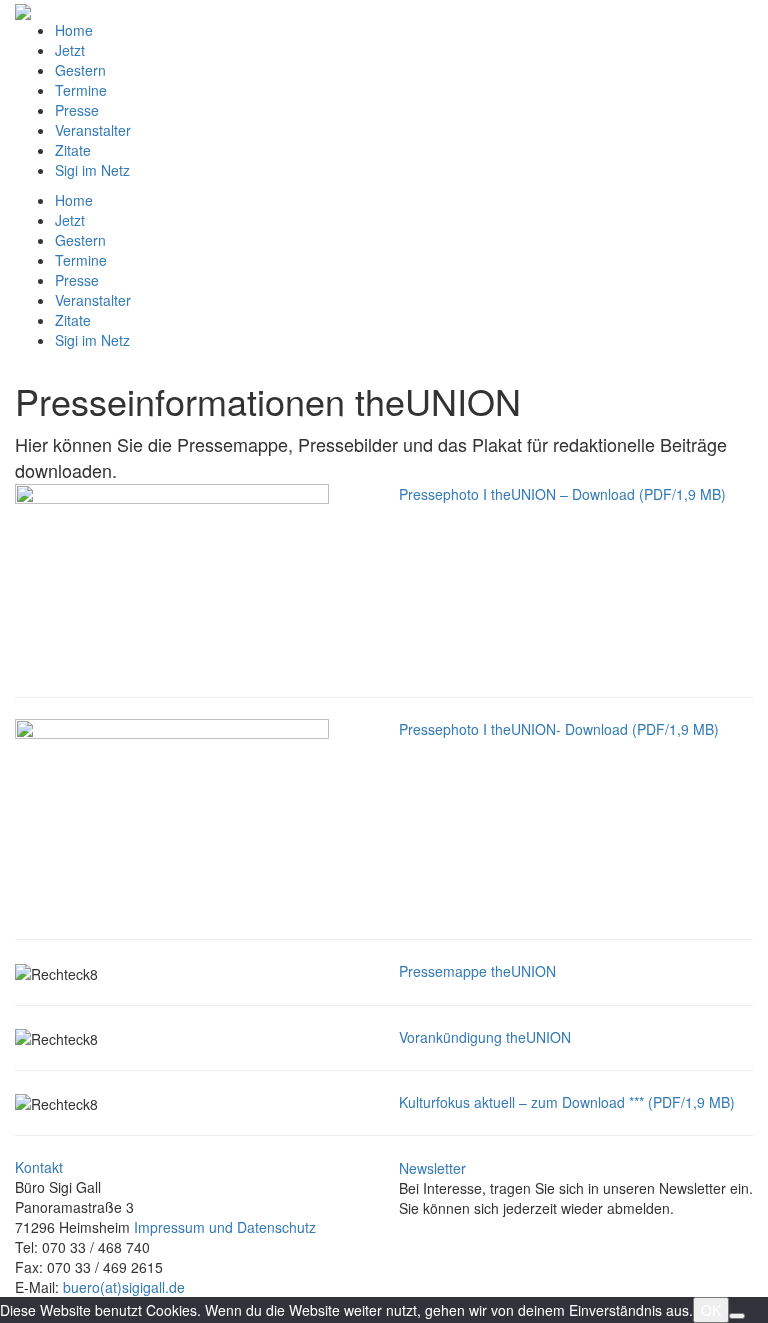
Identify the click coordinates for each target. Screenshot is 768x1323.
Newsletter (432, 1168)
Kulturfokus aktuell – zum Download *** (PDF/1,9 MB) (567, 1102)
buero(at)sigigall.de (124, 1287)
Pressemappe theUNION (477, 971)
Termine (81, 90)
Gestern (80, 70)
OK (711, 1310)
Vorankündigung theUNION (485, 1037)
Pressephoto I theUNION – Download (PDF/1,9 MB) (562, 494)
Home (74, 30)
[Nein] (737, 1316)
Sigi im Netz (92, 170)
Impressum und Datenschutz (225, 1227)
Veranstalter (93, 130)
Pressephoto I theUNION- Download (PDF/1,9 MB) (559, 729)
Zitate (73, 150)
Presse (77, 110)
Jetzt (70, 50)
